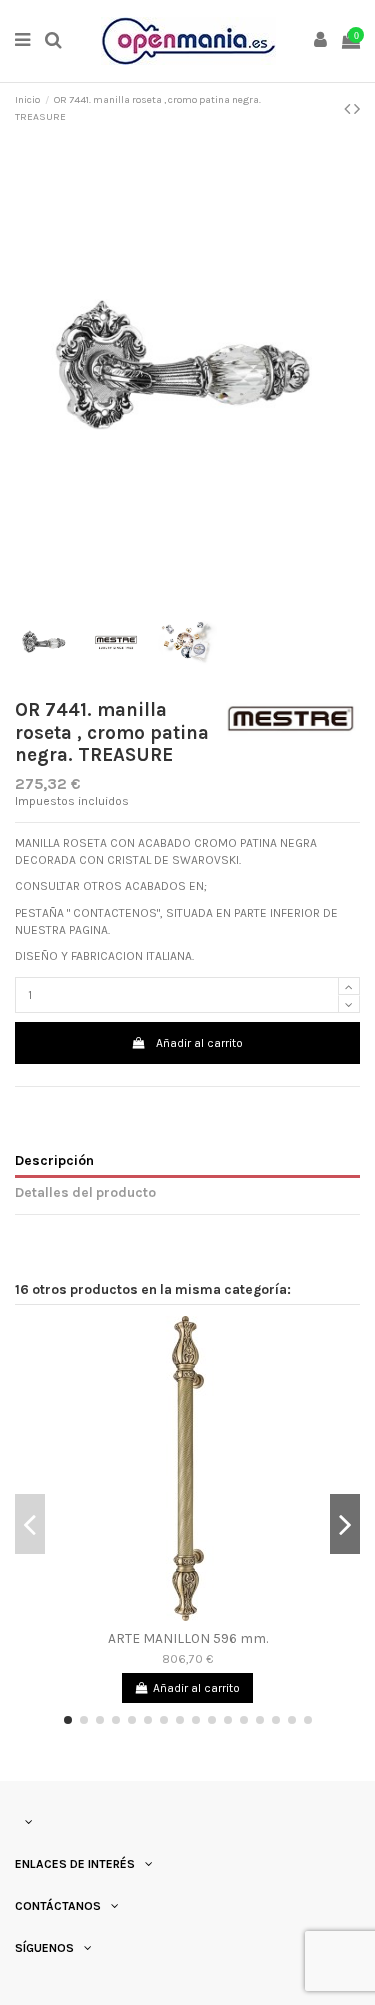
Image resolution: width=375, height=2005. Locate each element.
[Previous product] (349, 109)
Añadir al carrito (199, 1043)
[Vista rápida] (188, 1615)
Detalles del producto (85, 1192)
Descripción (54, 1160)
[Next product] (357, 109)
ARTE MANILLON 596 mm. (188, 1638)
